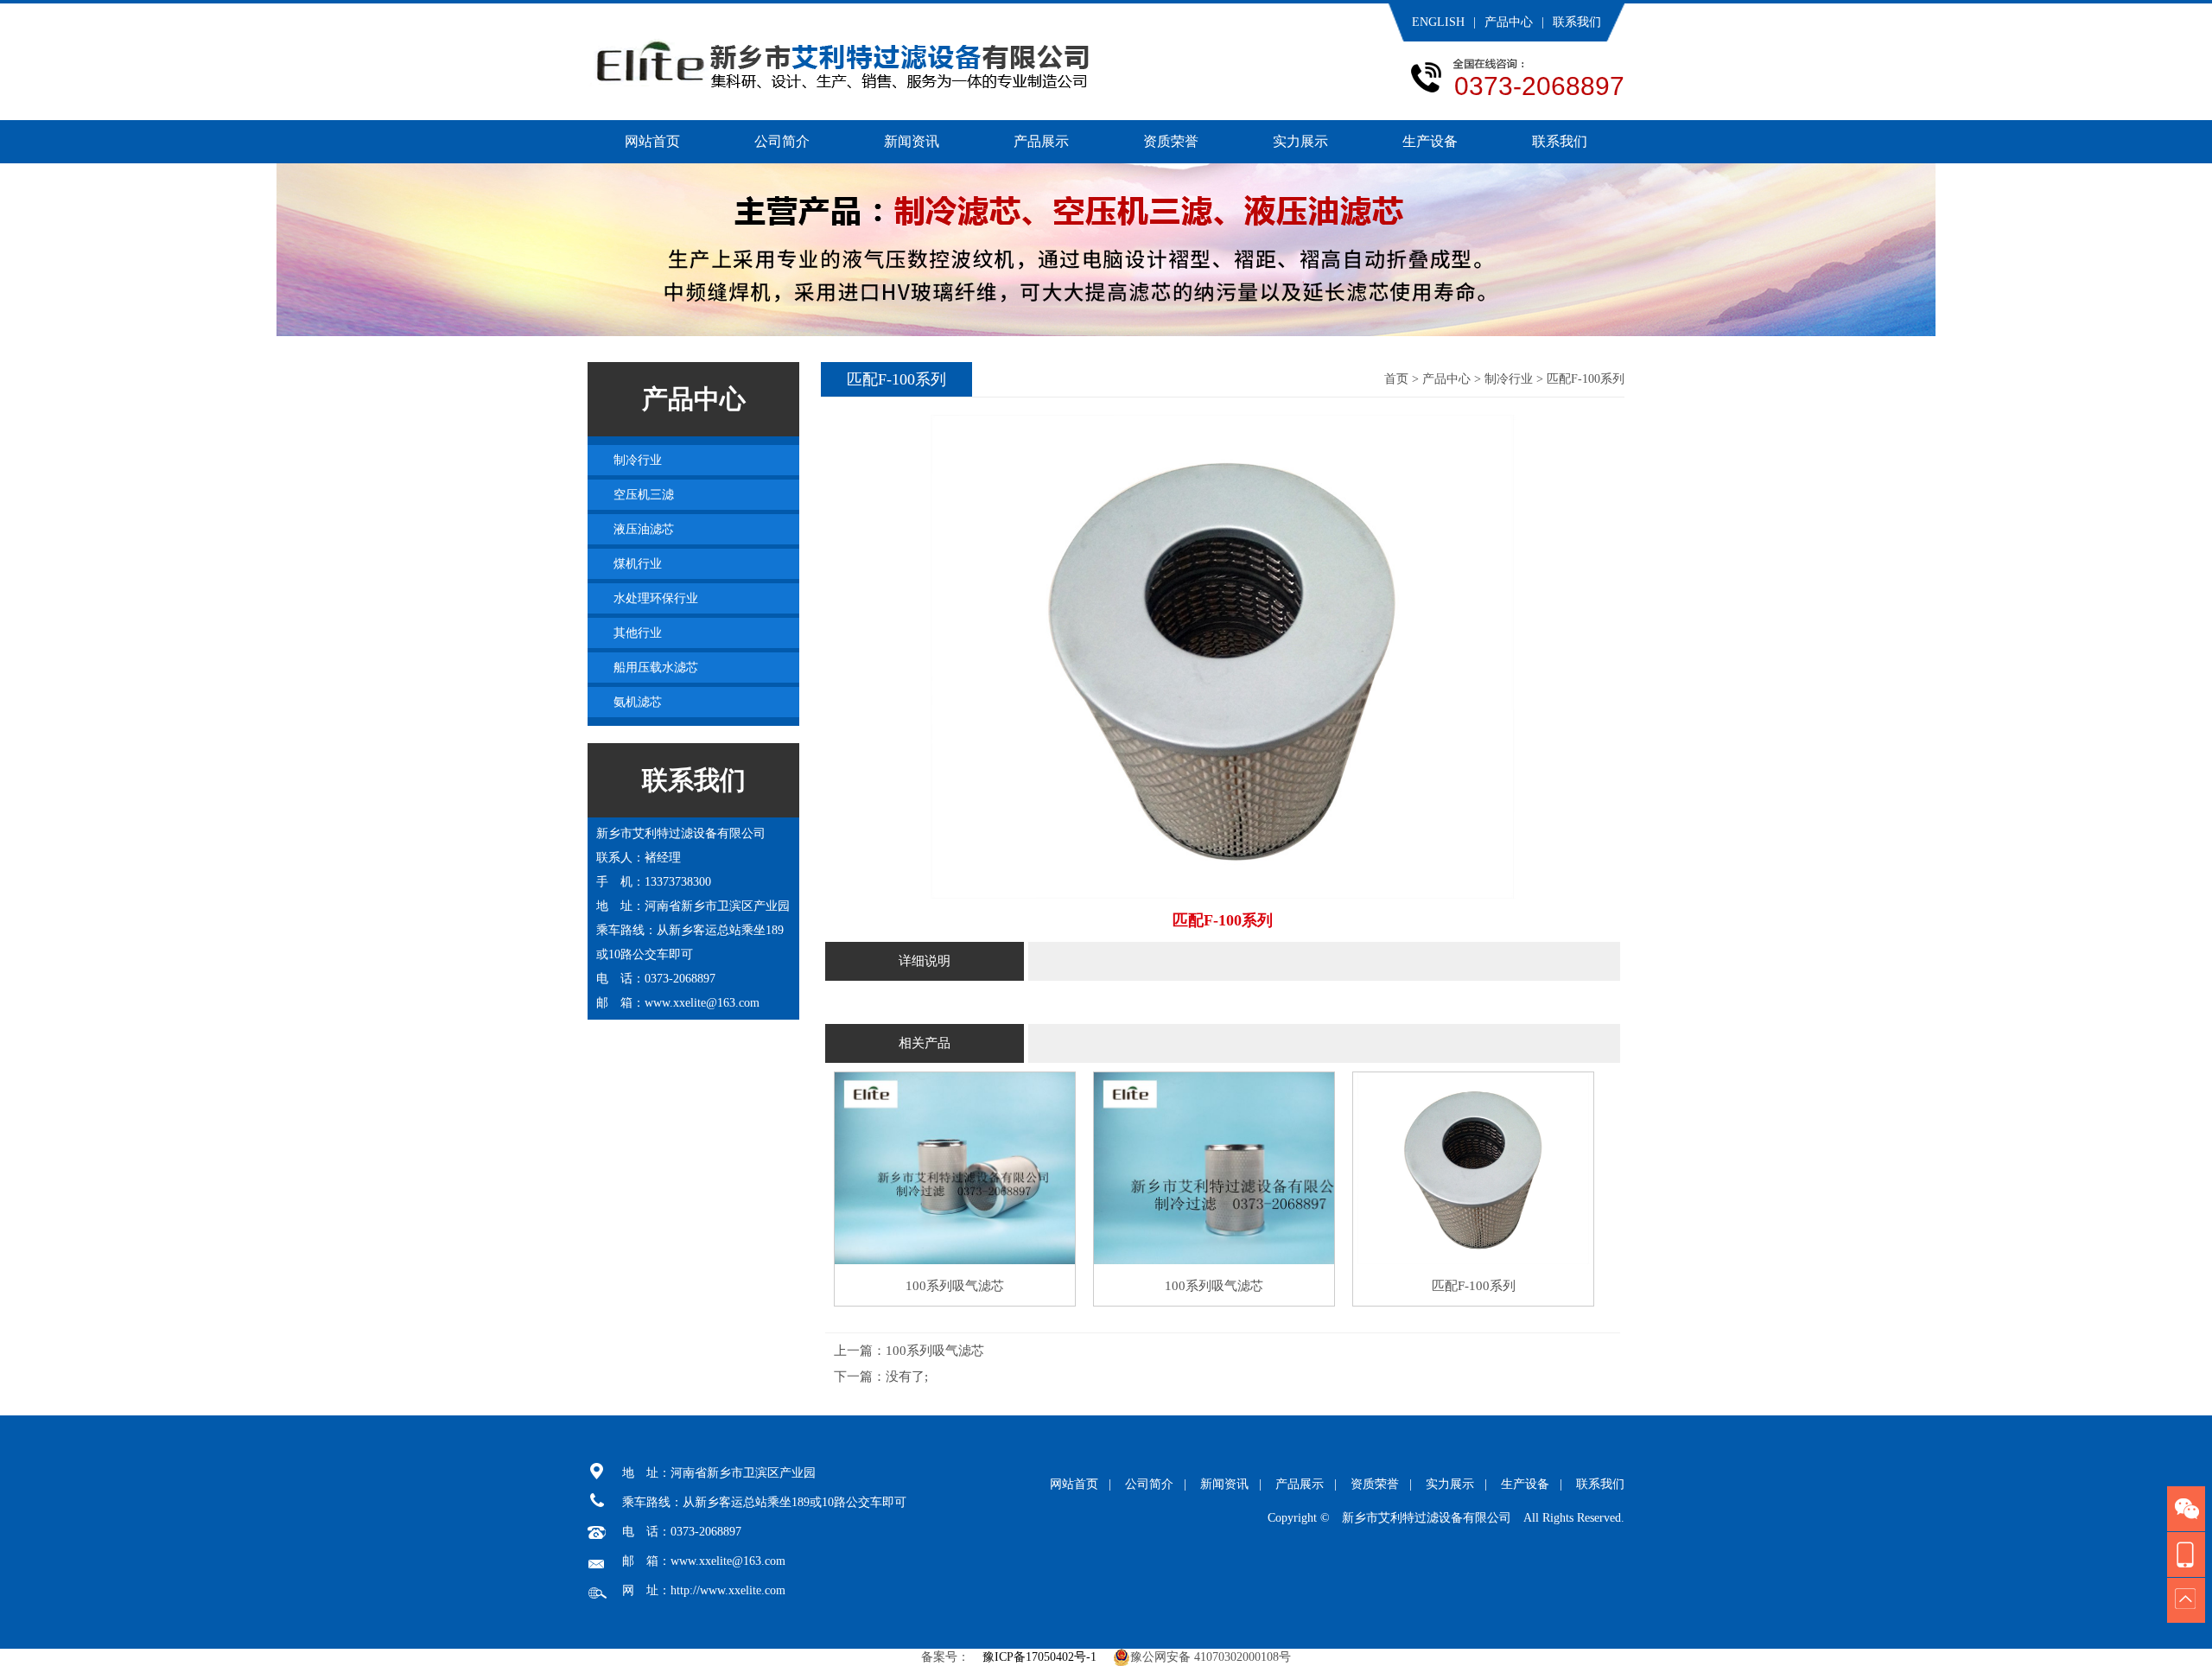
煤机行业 (638, 564)
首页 (1396, 379)
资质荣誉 (1171, 141)
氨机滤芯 (638, 702)
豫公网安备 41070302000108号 (1211, 1657)
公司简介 (782, 141)
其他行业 (638, 633)
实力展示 (1300, 141)
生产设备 (1430, 141)
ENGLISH (1438, 22)
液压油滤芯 (644, 529)
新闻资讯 (912, 141)
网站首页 (652, 141)
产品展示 (1041, 141)
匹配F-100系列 (1586, 379)
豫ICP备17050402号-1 (1039, 1657)
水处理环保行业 (656, 598)
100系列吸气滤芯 (935, 1351)
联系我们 (1577, 22)
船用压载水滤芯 (656, 668)
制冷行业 (1509, 379)
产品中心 (1509, 22)
